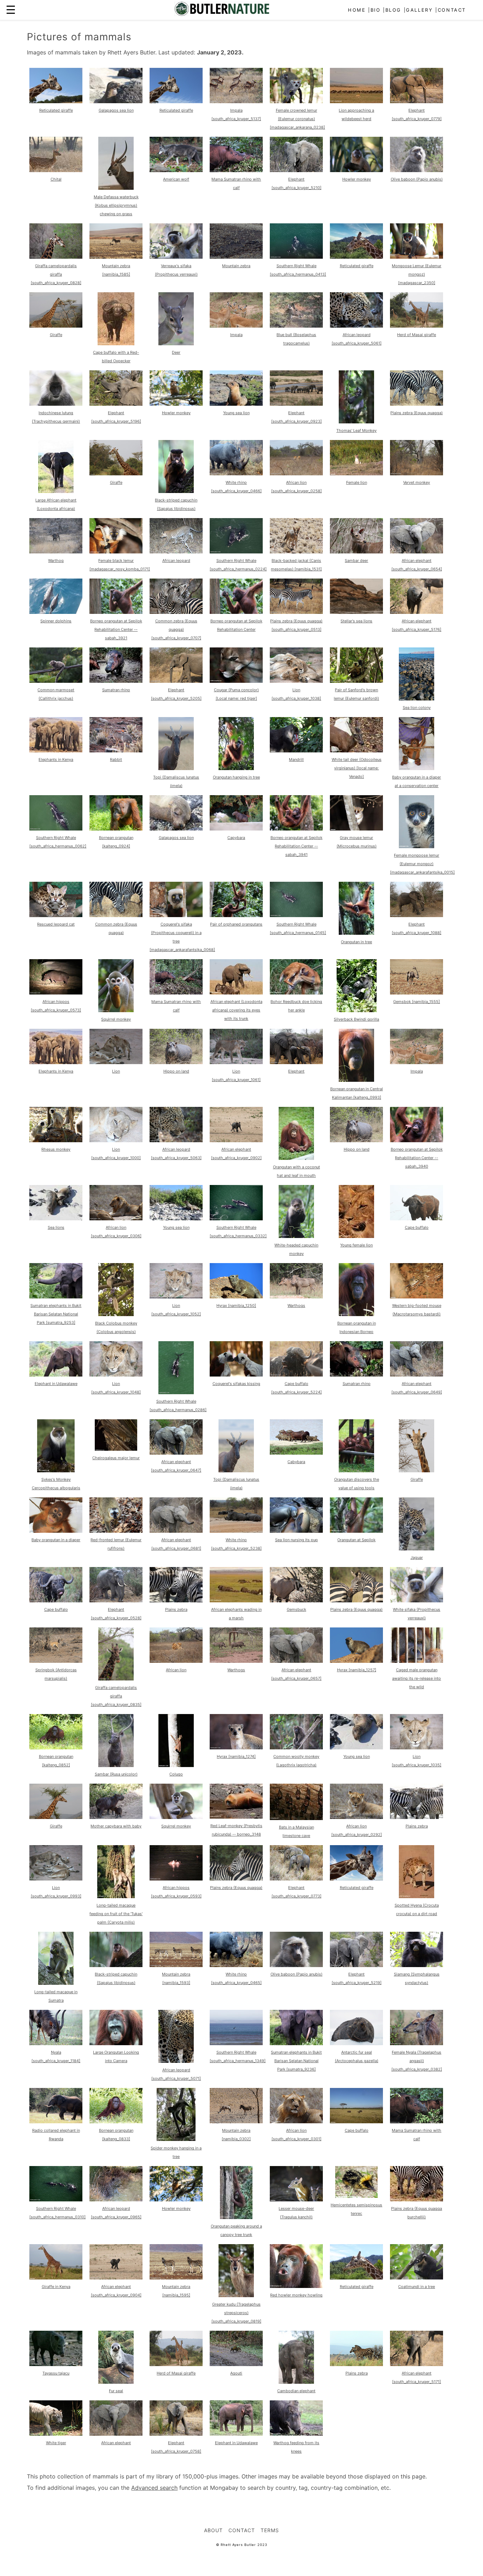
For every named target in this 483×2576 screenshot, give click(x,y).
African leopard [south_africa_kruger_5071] (176, 2074)
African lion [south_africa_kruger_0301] (296, 2135)
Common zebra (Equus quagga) (116, 928)
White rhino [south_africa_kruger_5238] (236, 1544)
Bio (376, 10)
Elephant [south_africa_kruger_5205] (176, 694)
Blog (393, 10)
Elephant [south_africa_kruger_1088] (417, 928)
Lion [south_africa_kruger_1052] (176, 1310)
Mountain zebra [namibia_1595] (176, 2291)
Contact (452, 10)
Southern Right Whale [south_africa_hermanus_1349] (238, 2056)
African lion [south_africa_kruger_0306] (116, 1232)
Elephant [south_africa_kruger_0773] (296, 1892)
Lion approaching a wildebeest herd (356, 115)
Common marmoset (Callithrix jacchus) (56, 694)
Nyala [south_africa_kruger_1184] (56, 2056)
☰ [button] (11, 10)
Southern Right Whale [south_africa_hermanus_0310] (57, 2213)
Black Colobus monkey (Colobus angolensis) (116, 1327)
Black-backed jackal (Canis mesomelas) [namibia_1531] (296, 565)
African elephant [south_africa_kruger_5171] (417, 2377)
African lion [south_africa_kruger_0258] (296, 487)
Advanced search (154, 2488)
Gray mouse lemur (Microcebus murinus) (357, 842)
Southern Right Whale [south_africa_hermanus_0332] (238, 1232)
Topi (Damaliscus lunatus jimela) (176, 781)
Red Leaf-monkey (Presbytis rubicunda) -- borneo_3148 (236, 1830)
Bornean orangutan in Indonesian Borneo (357, 1327)
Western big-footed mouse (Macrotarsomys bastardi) (417, 1310)
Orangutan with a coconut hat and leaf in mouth (296, 1171)
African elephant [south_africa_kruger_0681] (176, 1544)
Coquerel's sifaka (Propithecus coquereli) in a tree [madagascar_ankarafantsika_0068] (182, 937)
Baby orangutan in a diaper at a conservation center (417, 781)
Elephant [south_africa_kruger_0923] (296, 417)
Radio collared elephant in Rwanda (56, 2135)
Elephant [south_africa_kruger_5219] (357, 1978)
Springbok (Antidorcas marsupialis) (56, 1674)
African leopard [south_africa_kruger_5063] (176, 1154)
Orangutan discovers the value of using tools (357, 1484)
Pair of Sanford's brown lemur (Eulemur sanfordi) (356, 694)
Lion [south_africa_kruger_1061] (236, 1075)
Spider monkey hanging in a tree (176, 2152)
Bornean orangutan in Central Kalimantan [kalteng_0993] (357, 1093)
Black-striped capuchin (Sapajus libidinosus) (176, 504)
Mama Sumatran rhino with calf (236, 183)
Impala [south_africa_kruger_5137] (236, 115)
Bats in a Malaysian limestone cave (296, 1831)
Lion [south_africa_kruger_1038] (296, 694)
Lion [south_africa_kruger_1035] (417, 1761)
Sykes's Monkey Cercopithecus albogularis (56, 1484)
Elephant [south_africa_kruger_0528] (116, 1614)
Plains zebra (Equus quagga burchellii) (417, 2213)
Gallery (419, 10)
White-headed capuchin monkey (296, 1249)
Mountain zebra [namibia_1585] (116, 270)
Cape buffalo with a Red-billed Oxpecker (116, 357)
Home (357, 10)
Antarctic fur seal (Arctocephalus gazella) (357, 2056)
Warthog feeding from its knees (296, 2447)
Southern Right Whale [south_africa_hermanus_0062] (58, 842)
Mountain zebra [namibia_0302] (236, 2135)
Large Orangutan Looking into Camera (116, 2056)
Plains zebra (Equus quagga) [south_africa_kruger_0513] (296, 625)
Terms (270, 2530)
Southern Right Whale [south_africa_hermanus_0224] (238, 565)
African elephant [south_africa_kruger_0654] (417, 565)
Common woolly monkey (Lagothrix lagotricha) (296, 1761)
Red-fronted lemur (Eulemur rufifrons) (116, 1544)
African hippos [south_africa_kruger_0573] (56, 1006)
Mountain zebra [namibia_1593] (176, 1978)
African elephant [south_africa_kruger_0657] (296, 1674)
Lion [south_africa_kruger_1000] (116, 1154)
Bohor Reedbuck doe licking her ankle (296, 1006)
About (213, 2530)
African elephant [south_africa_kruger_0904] (116, 2291)
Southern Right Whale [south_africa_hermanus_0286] (178, 1406)
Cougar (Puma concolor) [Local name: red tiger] (236, 694)
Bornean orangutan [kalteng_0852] (56, 1761)
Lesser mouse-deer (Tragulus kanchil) (296, 2213)
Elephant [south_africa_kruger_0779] (417, 115)
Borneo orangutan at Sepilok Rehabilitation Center (236, 625)
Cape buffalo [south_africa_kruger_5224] (296, 1388)
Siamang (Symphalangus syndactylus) (417, 1978)
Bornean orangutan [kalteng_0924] (116, 842)
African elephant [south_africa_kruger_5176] (417, 625)
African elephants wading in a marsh (236, 1614)
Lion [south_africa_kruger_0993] (56, 1892)
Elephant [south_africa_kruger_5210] (296, 183)
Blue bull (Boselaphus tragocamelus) (296, 339)
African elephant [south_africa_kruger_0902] (236, 1154)
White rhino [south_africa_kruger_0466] (236, 487)
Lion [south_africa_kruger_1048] (116, 1388)
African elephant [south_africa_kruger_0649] (417, 1388)
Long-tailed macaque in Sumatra (56, 1996)
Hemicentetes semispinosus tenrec (356, 2209)
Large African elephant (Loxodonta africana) (56, 504)
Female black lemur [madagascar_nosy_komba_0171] (120, 565)
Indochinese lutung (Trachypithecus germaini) (56, 417)
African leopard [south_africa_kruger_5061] (357, 339)
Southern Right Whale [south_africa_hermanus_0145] (298, 928)
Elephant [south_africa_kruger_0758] (176, 2447)
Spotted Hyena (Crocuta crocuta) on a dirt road (417, 1909)
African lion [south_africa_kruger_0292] (357, 1830)
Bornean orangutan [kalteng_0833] (116, 2135)
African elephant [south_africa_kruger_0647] (176, 1466)
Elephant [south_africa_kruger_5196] (116, 417)
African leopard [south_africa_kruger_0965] (116, 2213)
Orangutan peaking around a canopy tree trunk (236, 2230)
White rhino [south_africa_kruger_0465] (236, 1978)
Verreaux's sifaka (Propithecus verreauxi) (176, 270)
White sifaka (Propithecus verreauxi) (417, 1614)
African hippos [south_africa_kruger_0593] (176, 1892)
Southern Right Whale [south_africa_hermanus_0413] (298, 270)
